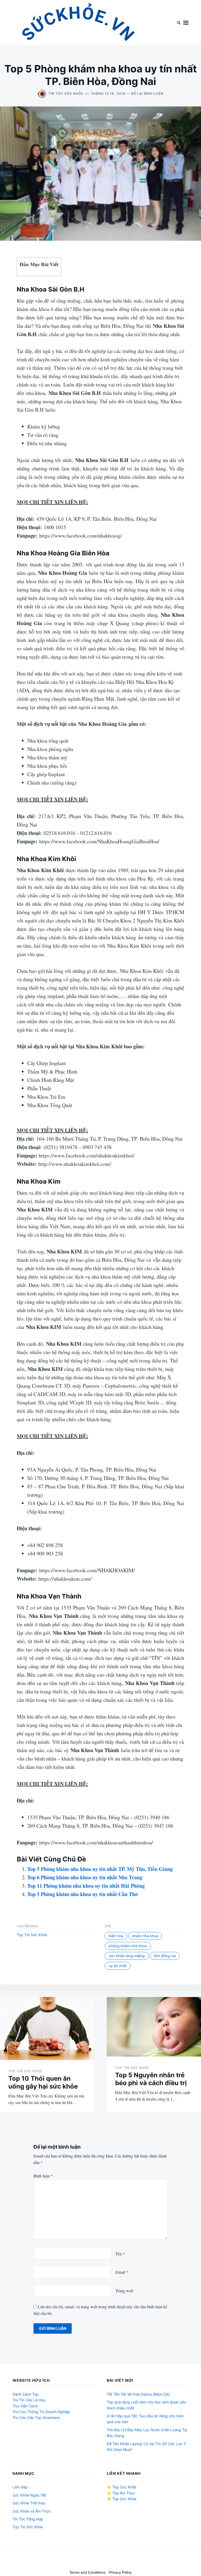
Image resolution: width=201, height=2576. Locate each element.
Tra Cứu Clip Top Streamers (36, 2417)
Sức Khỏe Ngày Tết (29, 2495)
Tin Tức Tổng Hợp (28, 2519)
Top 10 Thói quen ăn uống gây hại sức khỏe (43, 2082)
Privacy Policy (120, 2572)
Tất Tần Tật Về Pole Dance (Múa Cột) (138, 2394)
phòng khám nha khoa (128, 1946)
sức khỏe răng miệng (127, 1956)
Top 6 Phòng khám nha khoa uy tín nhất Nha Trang (85, 1877)
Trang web (124, 2291)
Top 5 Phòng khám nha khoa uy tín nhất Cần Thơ (82, 1894)
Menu (186, 23)
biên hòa (116, 1936)
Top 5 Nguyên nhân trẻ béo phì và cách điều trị (151, 2079)
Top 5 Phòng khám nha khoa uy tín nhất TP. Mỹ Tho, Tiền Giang (100, 1869)
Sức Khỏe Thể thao (29, 2503)
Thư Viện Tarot (25, 2406)
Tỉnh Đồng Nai (165, 1956)
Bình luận (43, 2176)
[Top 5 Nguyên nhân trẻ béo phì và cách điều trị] (154, 2027)
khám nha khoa (145, 1936)
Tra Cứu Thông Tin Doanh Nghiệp (41, 2412)
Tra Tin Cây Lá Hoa (29, 2400)
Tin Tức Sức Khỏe (66, 93)
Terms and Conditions (87, 2572)
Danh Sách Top (26, 2394)
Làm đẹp (20, 2487)
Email (122, 2272)
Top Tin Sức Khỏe (32, 1935)
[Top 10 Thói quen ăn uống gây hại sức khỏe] (47, 2028)
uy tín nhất (118, 1966)
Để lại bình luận (147, 93)
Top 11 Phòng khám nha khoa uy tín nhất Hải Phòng (86, 1886)
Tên (120, 2254)
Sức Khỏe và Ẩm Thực (32, 2511)
